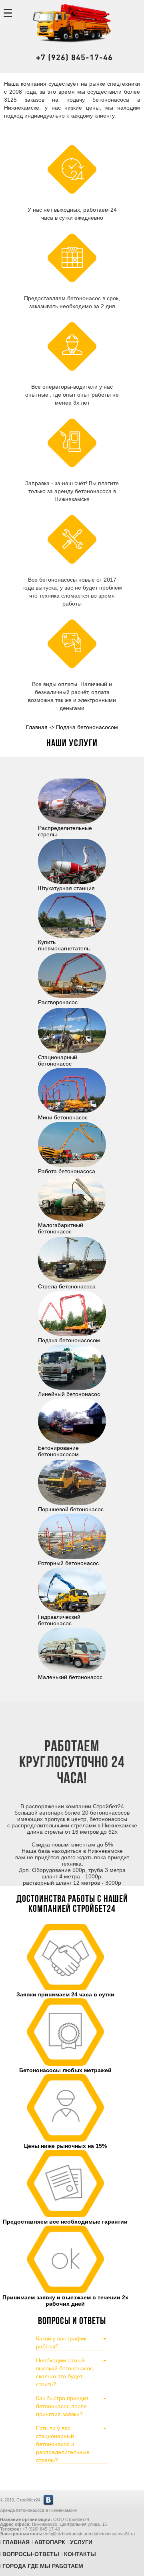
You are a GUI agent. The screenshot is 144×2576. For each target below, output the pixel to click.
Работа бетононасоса (67, 1171)
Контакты (80, 2554)
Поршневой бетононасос (71, 1509)
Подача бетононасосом (69, 1340)
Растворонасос (58, 1002)
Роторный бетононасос (68, 1563)
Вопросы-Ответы (31, 2554)
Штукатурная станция (66, 888)
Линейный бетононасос (69, 1394)
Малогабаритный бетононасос (61, 1228)
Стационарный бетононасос (58, 1060)
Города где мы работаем (43, 2566)
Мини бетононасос (63, 1117)
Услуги (81, 2542)
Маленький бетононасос (70, 1677)
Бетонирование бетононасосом (58, 1451)
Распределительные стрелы (65, 831)
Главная (16, 2542)
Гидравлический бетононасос (59, 1620)
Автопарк (50, 2542)
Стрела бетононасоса (67, 1286)
